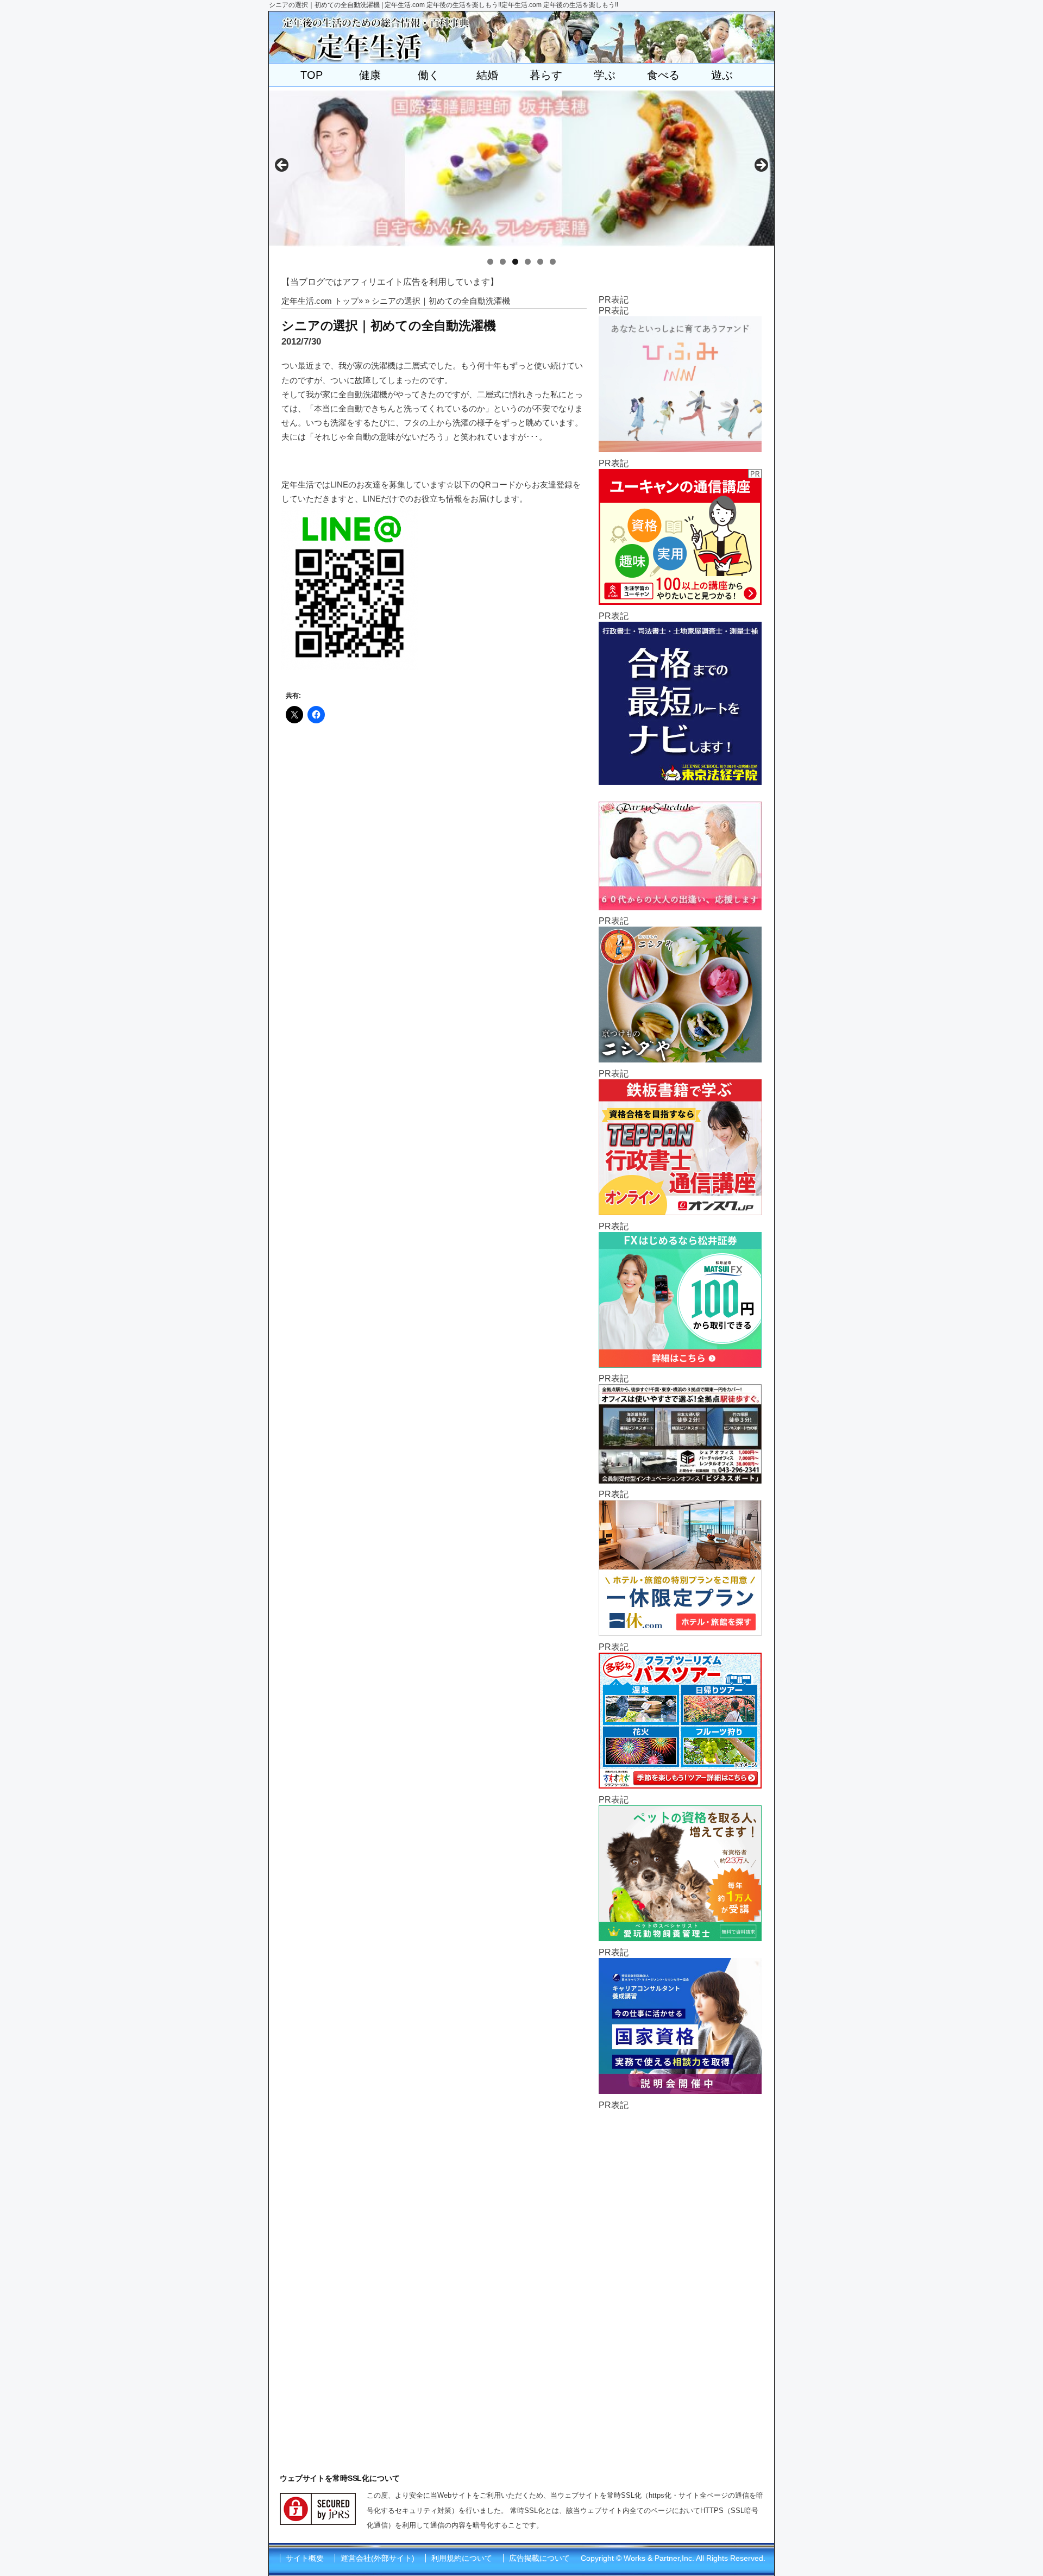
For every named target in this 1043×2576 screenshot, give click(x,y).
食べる (663, 75)
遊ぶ (722, 75)
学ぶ (605, 75)
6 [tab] (553, 262)
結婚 (487, 75)
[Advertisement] (680, 2274)
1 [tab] (490, 262)
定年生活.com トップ (320, 301)
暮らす (546, 75)
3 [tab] (515, 262)
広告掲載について (539, 2558)
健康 (370, 75)
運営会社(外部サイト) (378, 2558)
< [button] (282, 166)
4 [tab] (528, 262)
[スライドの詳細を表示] (521, 168)
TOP (312, 75)
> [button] (761, 166)
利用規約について (462, 2558)
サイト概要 (305, 2558)
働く (429, 75)
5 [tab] (540, 262)
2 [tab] (503, 262)
